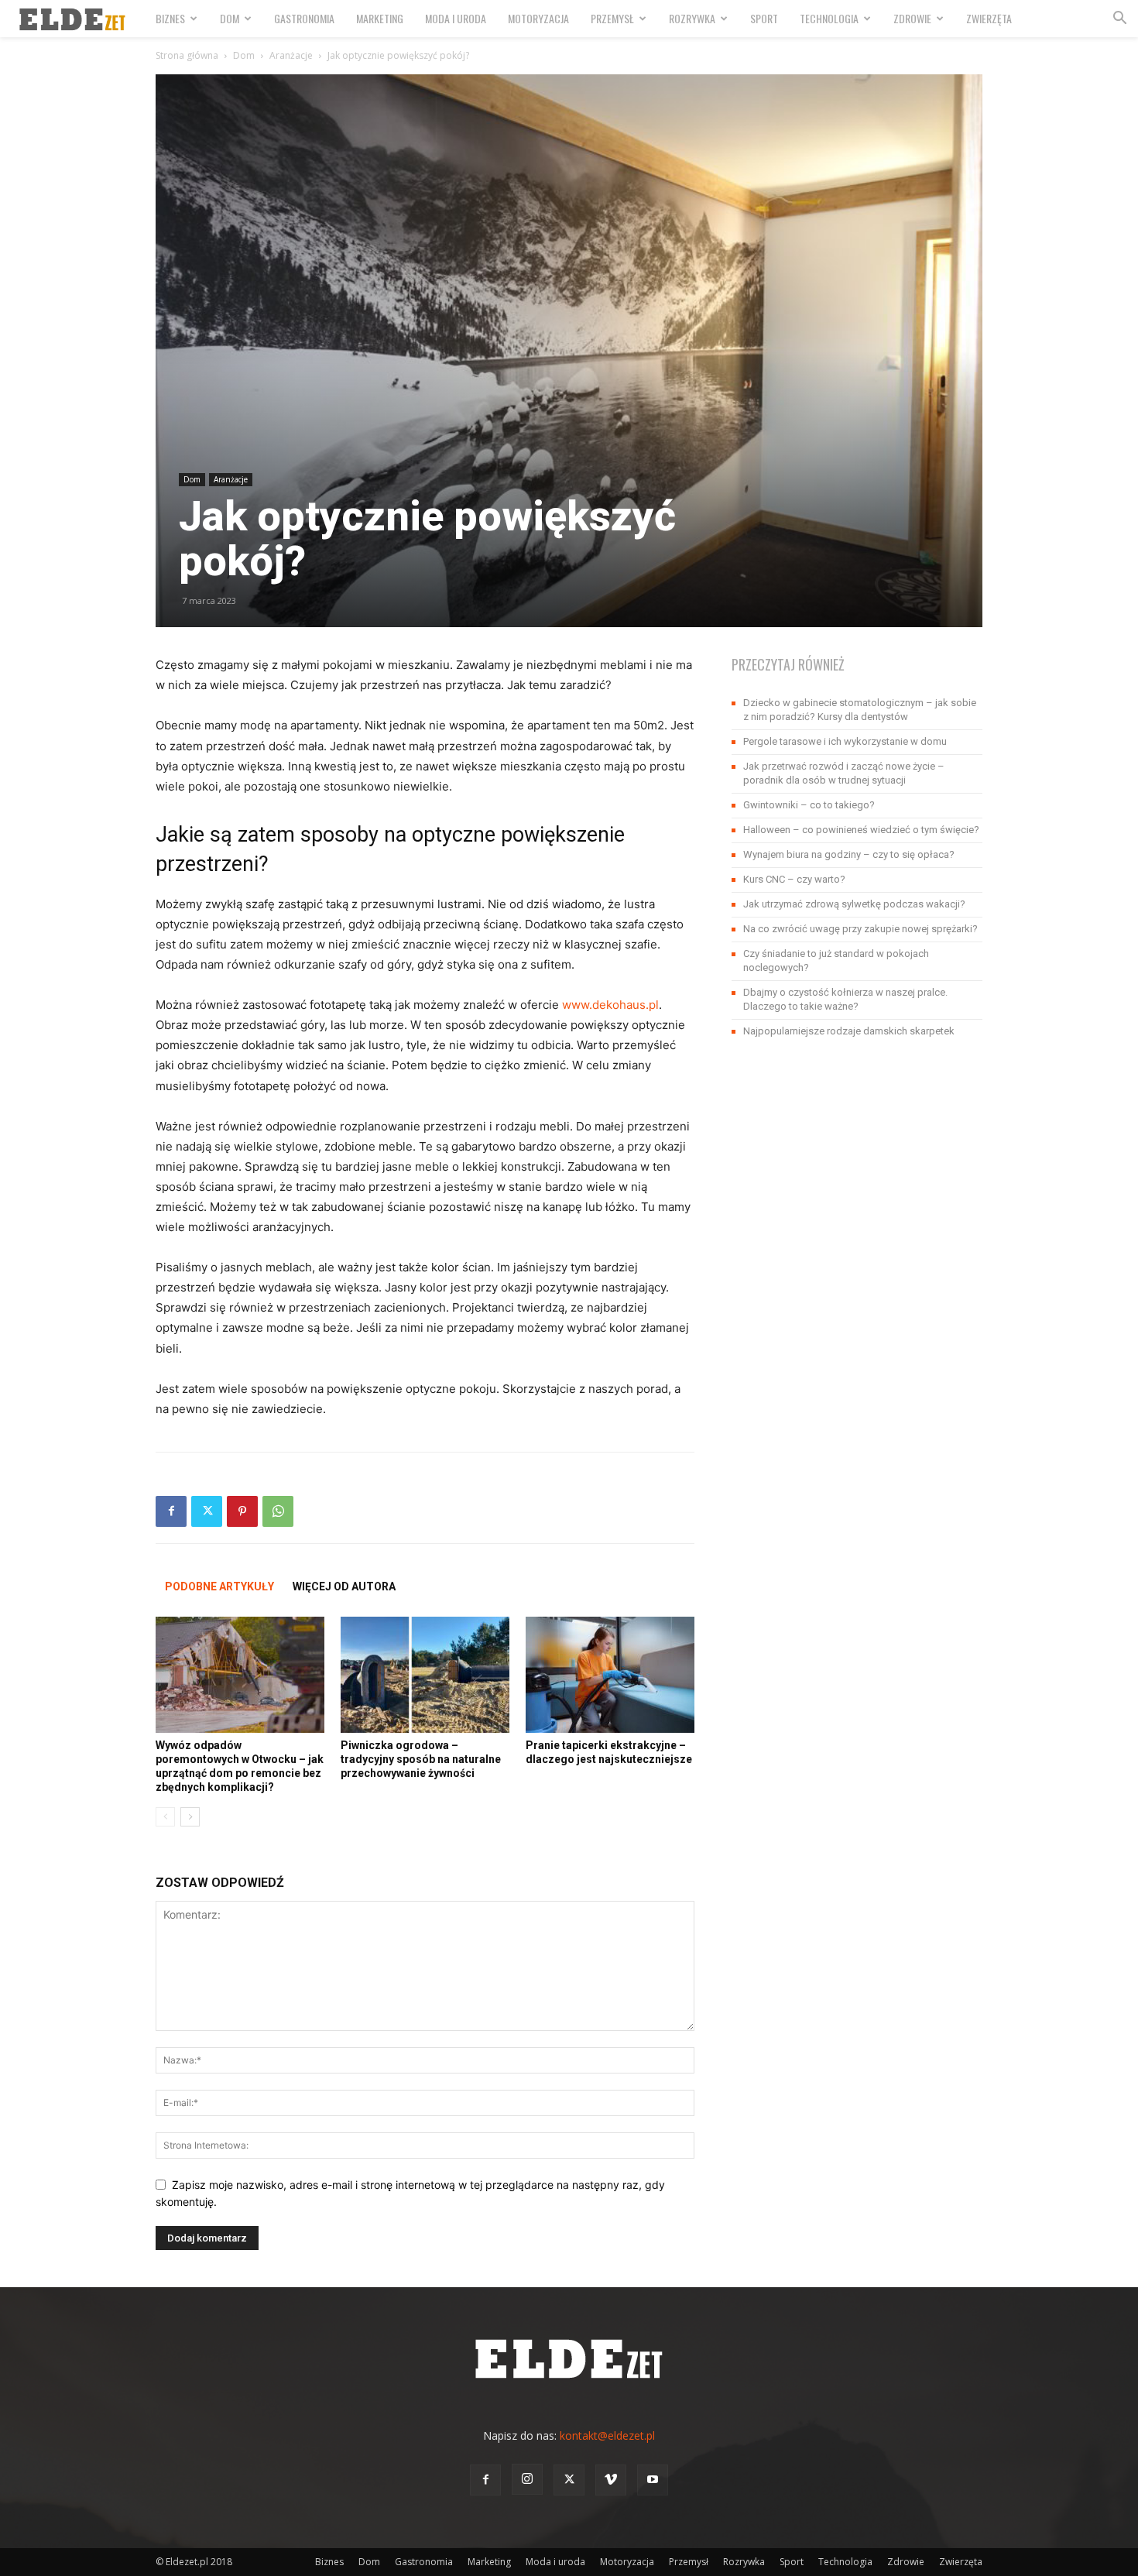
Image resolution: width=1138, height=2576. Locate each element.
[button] (1119, 20)
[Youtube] (653, 2480)
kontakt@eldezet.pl (607, 2435)
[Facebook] (171, 1511)
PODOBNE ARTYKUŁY (219, 1586)
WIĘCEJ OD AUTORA (344, 1586)
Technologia (829, 18)
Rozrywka (692, 18)
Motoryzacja (538, 18)
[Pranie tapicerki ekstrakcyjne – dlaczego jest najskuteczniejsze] (610, 1675)
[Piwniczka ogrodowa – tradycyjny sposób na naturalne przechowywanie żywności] (425, 1675)
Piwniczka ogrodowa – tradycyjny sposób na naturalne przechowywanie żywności (421, 1759)
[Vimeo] (611, 2480)
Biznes (170, 18)
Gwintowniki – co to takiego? (809, 805)
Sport (764, 18)
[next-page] (190, 1817)
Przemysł (612, 18)
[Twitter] (207, 1511)
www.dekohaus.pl (610, 1005)
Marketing (380, 18)
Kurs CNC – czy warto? (794, 879)
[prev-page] (165, 1817)
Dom (230, 18)
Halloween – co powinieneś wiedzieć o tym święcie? (861, 830)
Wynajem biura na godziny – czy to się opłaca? (849, 854)
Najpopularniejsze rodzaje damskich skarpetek (849, 1031)
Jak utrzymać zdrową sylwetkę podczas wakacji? (854, 904)
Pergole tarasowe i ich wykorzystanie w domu (845, 741)
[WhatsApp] (278, 1511)
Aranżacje (291, 55)
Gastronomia (304, 18)
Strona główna (187, 55)
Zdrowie (912, 18)
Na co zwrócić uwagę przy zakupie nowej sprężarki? (860, 929)
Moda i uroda (456, 18)
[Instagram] (527, 2479)
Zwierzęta (989, 18)
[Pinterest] (242, 1511)
